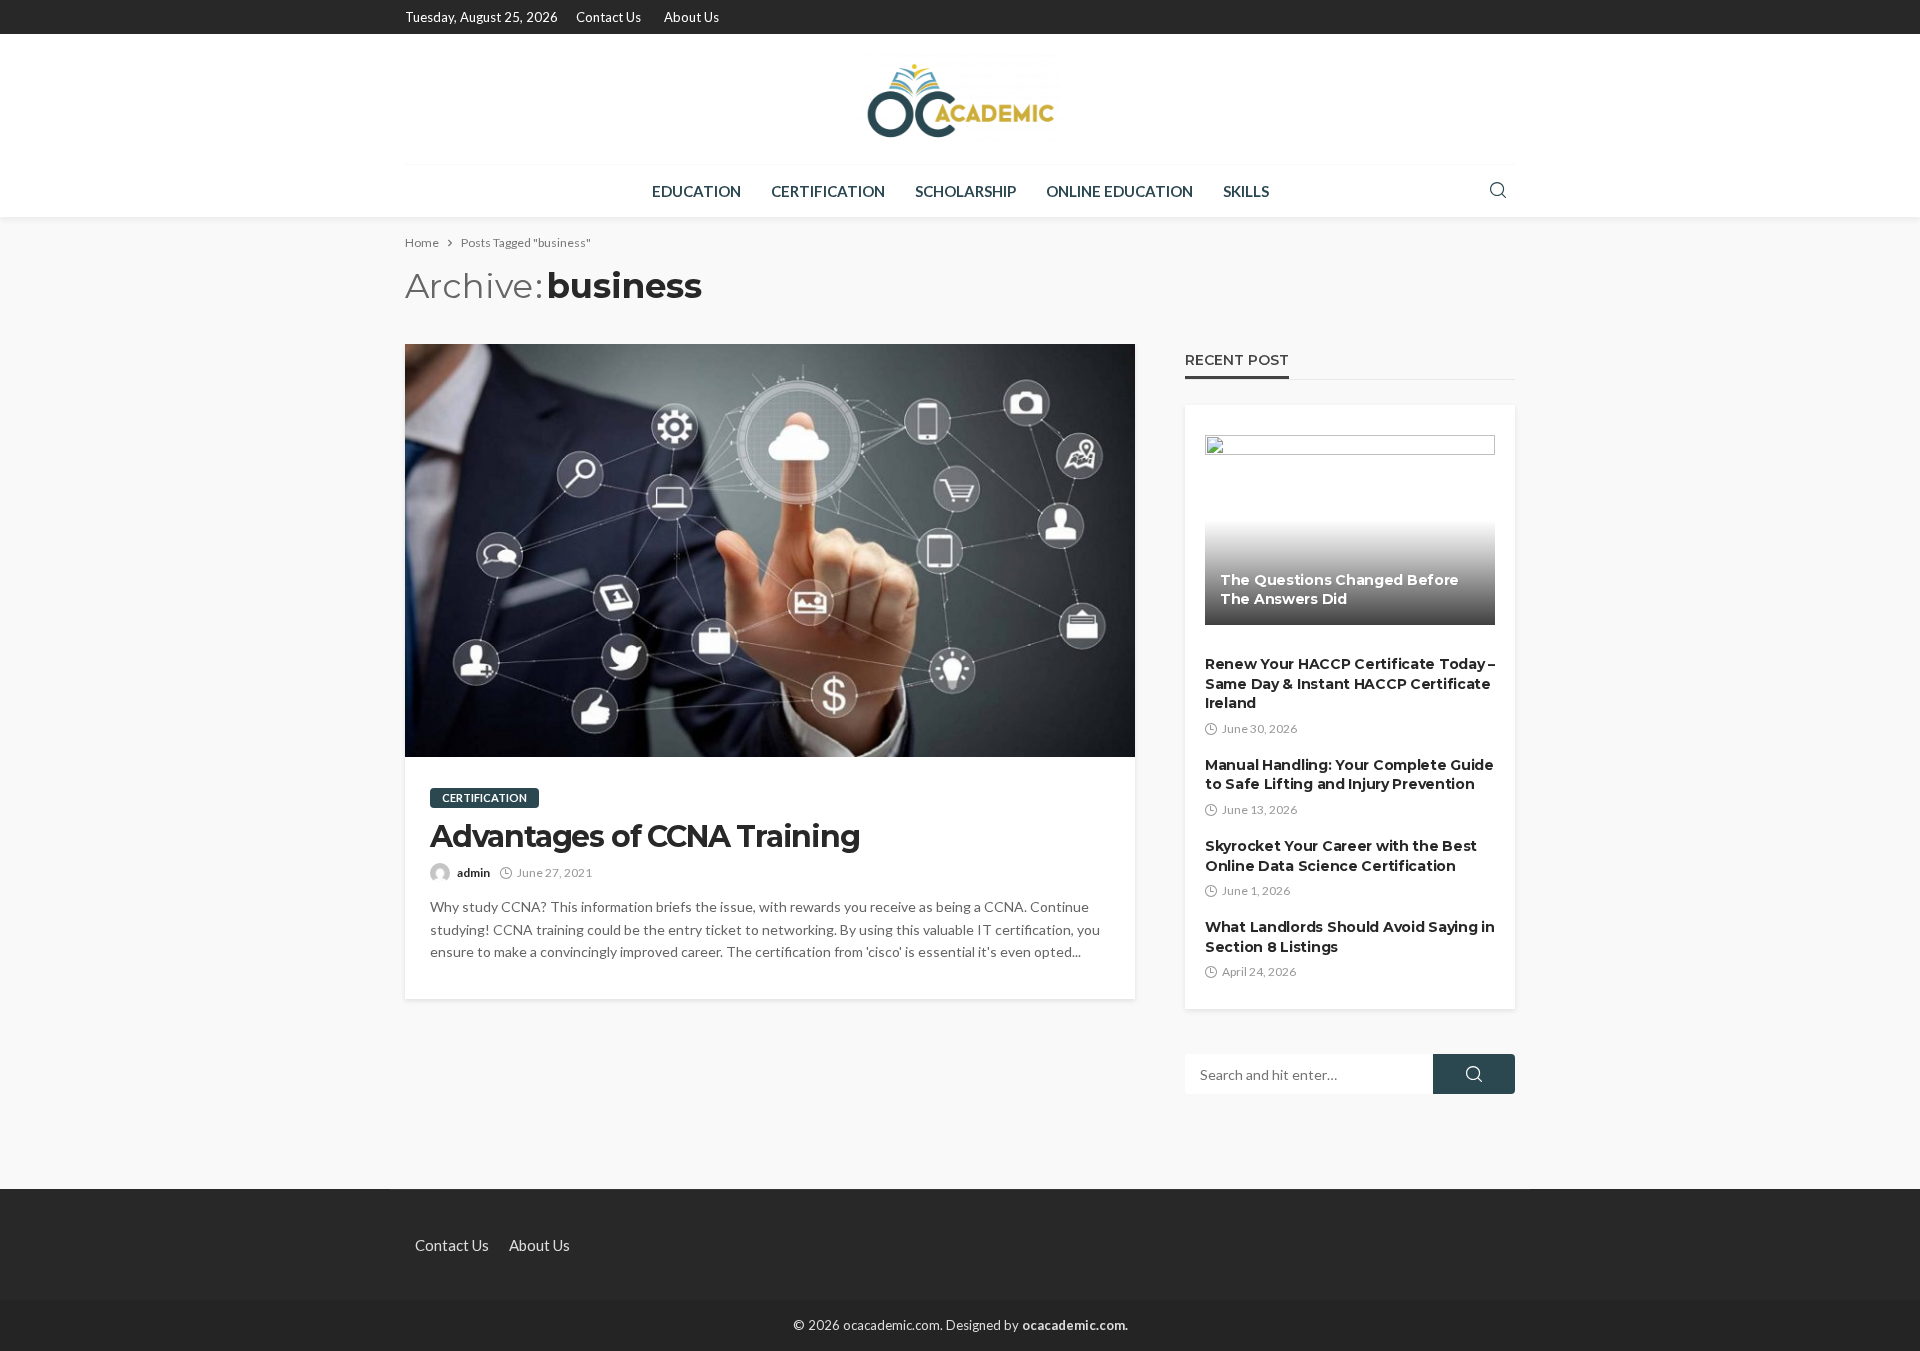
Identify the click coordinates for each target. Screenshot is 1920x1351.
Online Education (1119, 191)
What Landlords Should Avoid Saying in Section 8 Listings (1350, 937)
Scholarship (965, 191)
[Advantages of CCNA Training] (770, 550)
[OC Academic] (960, 99)
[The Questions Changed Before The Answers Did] (1350, 530)
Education (696, 191)
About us (691, 17)
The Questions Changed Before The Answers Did (1339, 590)
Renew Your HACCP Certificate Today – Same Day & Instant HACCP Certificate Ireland (1350, 683)
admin (473, 872)
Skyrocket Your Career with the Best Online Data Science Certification (1341, 856)
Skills (1246, 191)
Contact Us (608, 17)
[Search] (1498, 191)
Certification (828, 191)
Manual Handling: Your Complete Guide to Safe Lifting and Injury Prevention (1349, 775)
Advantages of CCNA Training (645, 837)
